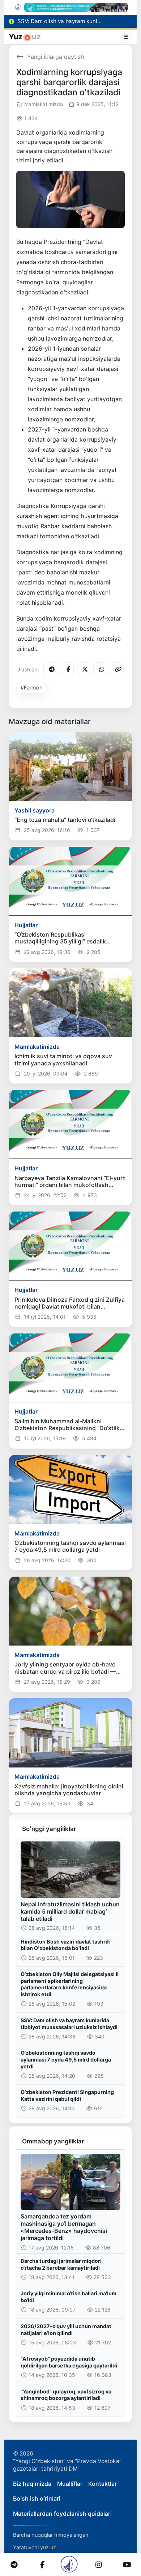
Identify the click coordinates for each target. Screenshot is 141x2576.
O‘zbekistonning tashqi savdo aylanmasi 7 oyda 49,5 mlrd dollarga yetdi (66, 2059)
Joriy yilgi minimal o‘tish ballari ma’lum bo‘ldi (69, 2297)
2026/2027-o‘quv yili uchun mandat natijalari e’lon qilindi (66, 2330)
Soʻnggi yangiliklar (49, 1829)
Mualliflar (70, 2484)
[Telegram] (50, 669)
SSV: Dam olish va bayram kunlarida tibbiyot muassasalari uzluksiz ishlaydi (69, 2024)
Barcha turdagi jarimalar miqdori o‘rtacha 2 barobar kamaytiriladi (61, 2264)
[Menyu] (126, 37)
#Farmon (31, 687)
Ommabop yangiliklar (53, 2141)
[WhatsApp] (100, 669)
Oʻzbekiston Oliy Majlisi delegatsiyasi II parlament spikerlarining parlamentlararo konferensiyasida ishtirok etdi (70, 1984)
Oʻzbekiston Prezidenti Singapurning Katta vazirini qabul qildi (67, 2095)
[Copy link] (117, 669)
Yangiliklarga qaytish (55, 57)
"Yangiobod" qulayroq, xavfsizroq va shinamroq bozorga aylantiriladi (66, 2395)
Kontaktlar (102, 2484)
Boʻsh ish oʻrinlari (37, 2498)
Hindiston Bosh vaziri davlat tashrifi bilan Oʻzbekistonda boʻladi (66, 1945)
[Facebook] (67, 669)
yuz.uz (48, 2547)
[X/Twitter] (84, 669)
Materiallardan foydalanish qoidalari (62, 2514)
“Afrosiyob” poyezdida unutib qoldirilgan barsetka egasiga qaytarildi (69, 2362)
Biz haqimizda (32, 2484)
